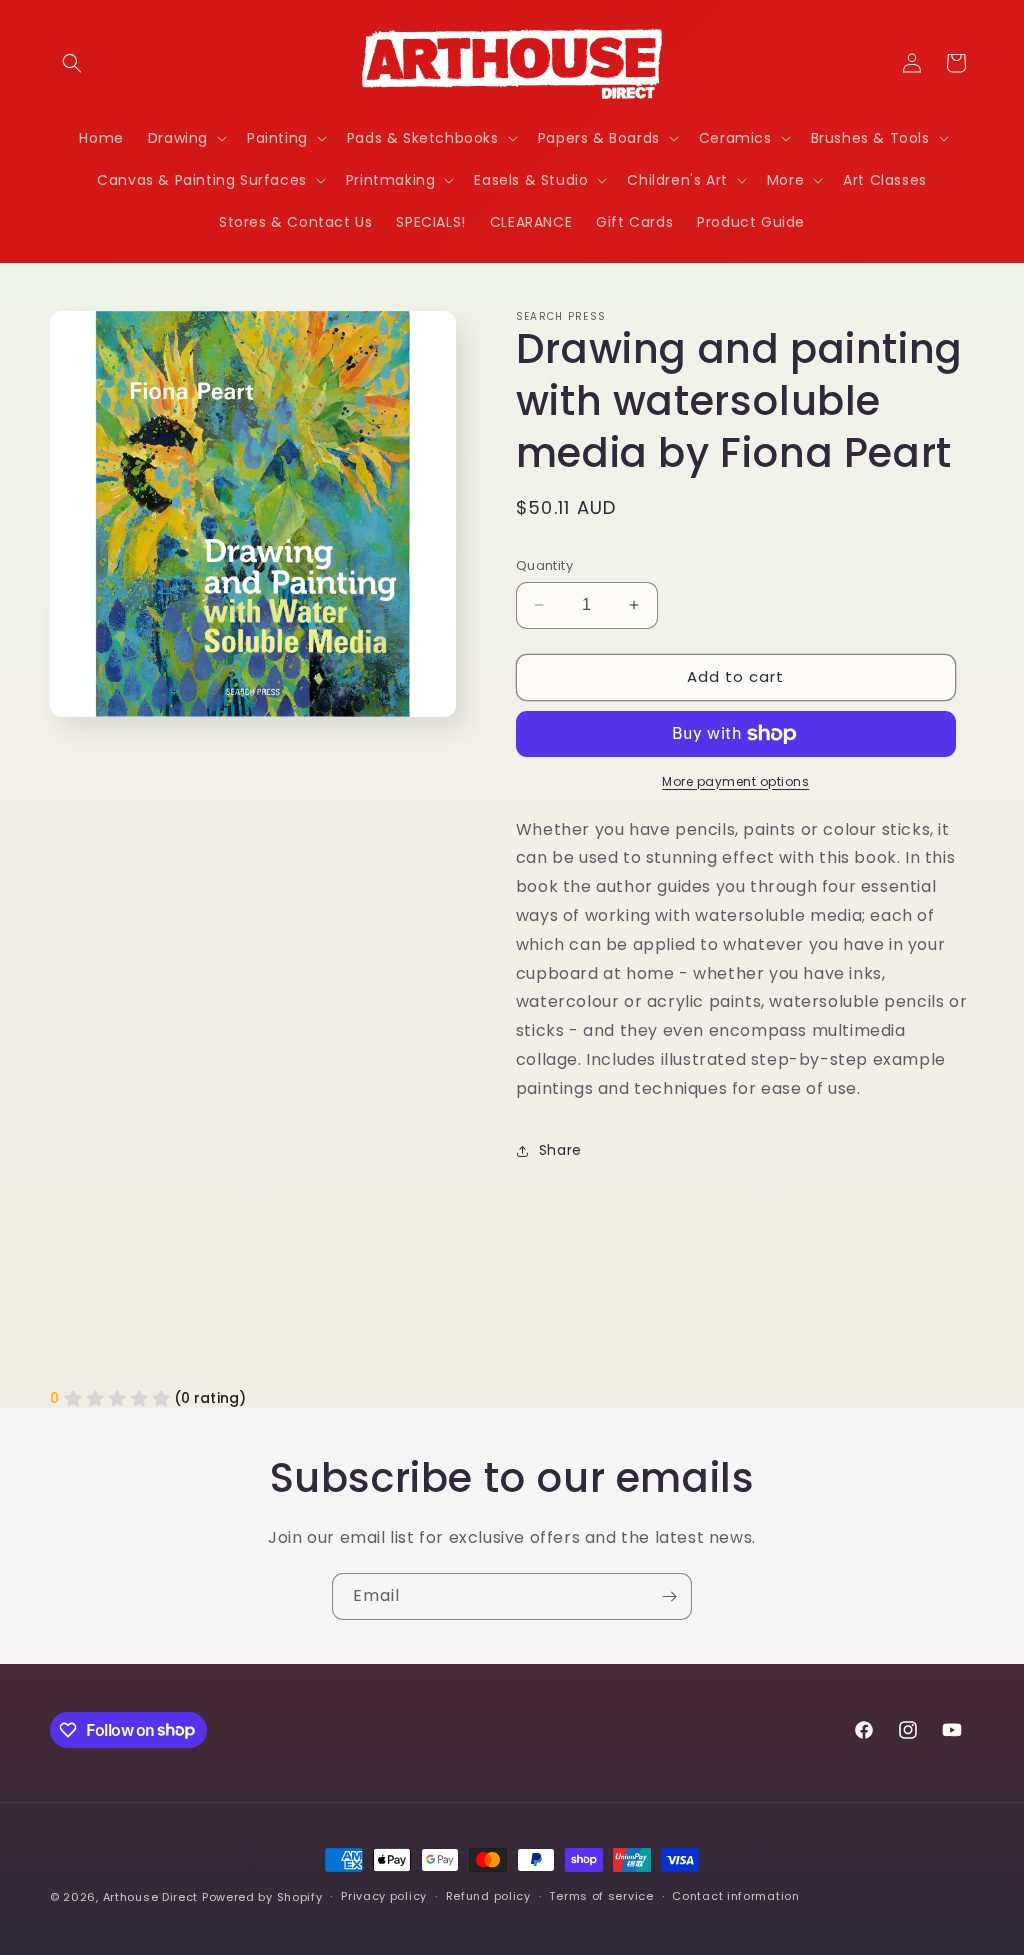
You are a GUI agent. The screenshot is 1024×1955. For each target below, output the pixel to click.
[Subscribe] (669, 1596)
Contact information (735, 1896)
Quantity (544, 565)
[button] (72, 63)
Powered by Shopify (262, 1897)
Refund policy (488, 1896)
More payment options (735, 781)
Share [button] (560, 1150)
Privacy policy (384, 1896)
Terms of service (601, 1896)
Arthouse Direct (151, 1897)
